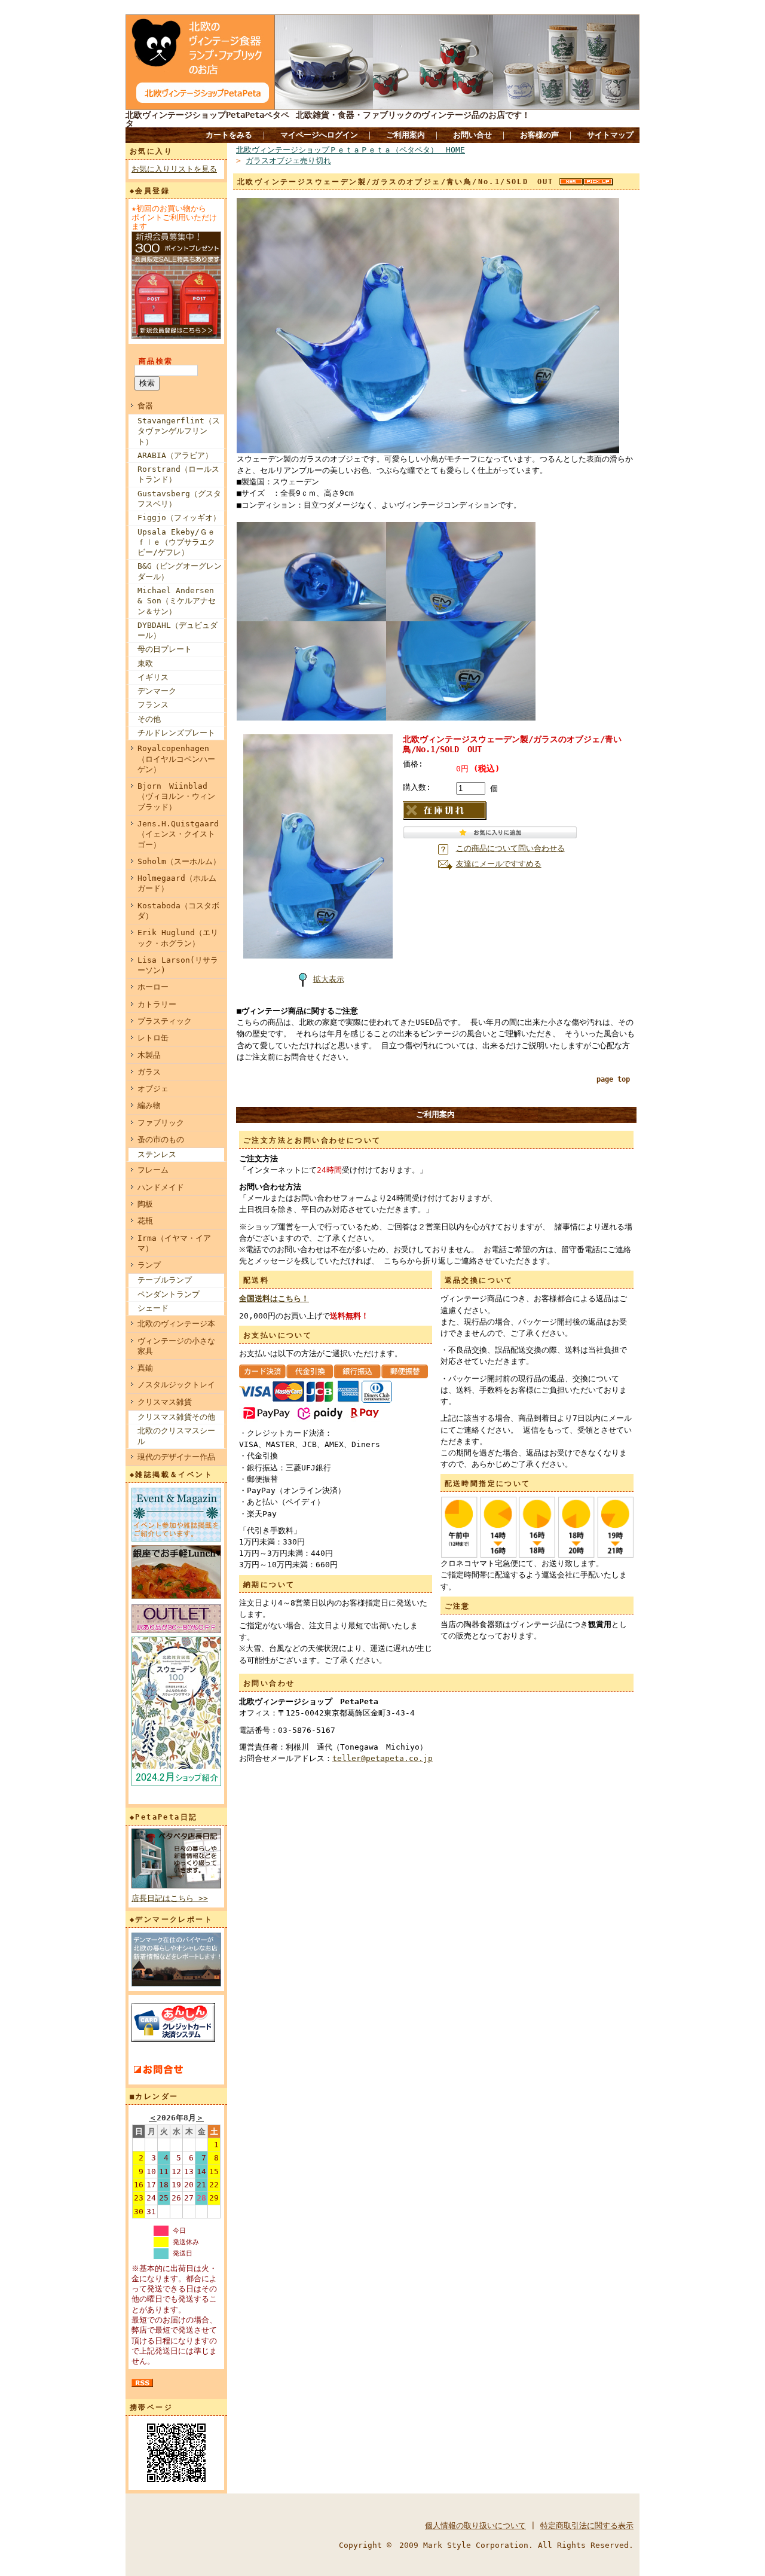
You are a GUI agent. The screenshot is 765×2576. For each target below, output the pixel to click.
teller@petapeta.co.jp (382, 1758)
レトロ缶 (153, 1038)
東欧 (145, 663)
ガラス (149, 1072)
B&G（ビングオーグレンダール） (180, 571)
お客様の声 (539, 135)
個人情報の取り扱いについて (475, 2525)
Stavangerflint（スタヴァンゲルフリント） (179, 431)
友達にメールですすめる (499, 864)
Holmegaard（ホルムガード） (177, 883)
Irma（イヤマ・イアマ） (174, 1243)
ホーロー (153, 987)
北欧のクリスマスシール (176, 1436)
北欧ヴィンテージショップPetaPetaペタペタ (207, 119)
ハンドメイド (161, 1187)
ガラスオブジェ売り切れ (288, 161)
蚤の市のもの (161, 1139)
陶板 (145, 1204)
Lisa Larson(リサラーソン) (178, 965)
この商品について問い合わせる (510, 848)
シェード (153, 1308)
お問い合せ (472, 135)
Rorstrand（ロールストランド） (178, 474)
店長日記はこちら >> (170, 1898)
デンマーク (157, 691)
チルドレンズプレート (176, 733)
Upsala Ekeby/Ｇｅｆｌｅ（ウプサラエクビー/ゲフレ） (176, 542)
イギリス (153, 677)
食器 (145, 406)
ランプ (149, 1265)
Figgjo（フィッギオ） (179, 518)
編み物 (149, 1105)
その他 (149, 719)
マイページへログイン (319, 135)
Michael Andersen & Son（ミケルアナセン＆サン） (177, 601)
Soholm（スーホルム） (179, 861)
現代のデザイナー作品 (176, 1457)
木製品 (149, 1055)
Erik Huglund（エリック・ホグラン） (178, 938)
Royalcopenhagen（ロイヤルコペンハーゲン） (176, 759)
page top (613, 1079)
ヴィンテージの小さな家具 (176, 1346)
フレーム (153, 1170)
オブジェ (153, 1089)
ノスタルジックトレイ (176, 1385)
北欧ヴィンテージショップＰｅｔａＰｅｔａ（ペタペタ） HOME (351, 150)
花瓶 (145, 1221)
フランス (153, 705)
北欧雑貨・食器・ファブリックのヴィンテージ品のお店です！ (413, 115)
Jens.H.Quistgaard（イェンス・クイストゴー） (178, 834)
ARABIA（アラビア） (175, 455)
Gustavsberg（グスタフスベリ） (179, 499)
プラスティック (165, 1021)
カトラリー (157, 1004)
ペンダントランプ (169, 1294)
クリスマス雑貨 (165, 1402)
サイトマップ (610, 135)
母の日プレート (165, 649)
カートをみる (229, 135)
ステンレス (157, 1154)
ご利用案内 (406, 135)
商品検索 (156, 361)
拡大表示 (329, 979)
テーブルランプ (165, 1280)
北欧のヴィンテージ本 (176, 1324)
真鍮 (145, 1368)
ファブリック (161, 1123)
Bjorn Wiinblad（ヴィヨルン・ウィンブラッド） (176, 796)
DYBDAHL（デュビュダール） (178, 630)
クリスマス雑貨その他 (176, 1417)
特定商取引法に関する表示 (587, 2525)
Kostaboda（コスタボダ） (178, 911)
